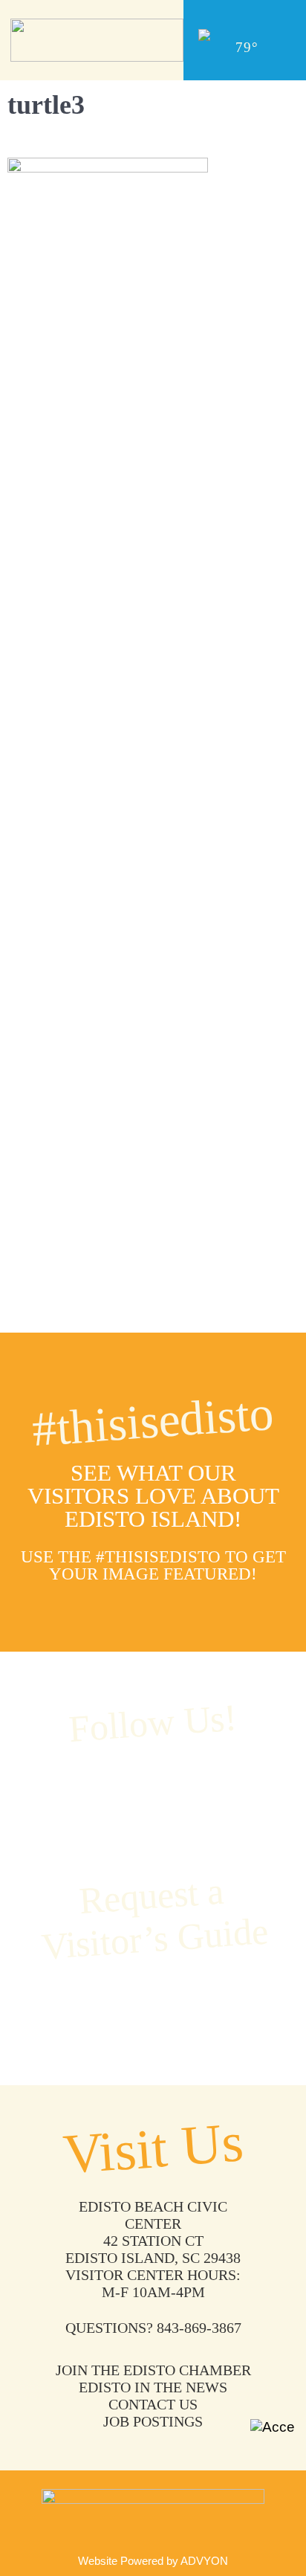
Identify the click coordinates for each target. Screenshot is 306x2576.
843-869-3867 (199, 2328)
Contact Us (153, 2404)
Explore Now (153, 1195)
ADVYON (204, 2561)
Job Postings (153, 2421)
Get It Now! (153, 2005)
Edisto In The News (153, 2387)
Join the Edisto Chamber (153, 2370)
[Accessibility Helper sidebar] (273, 2441)
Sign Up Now (153, 741)
